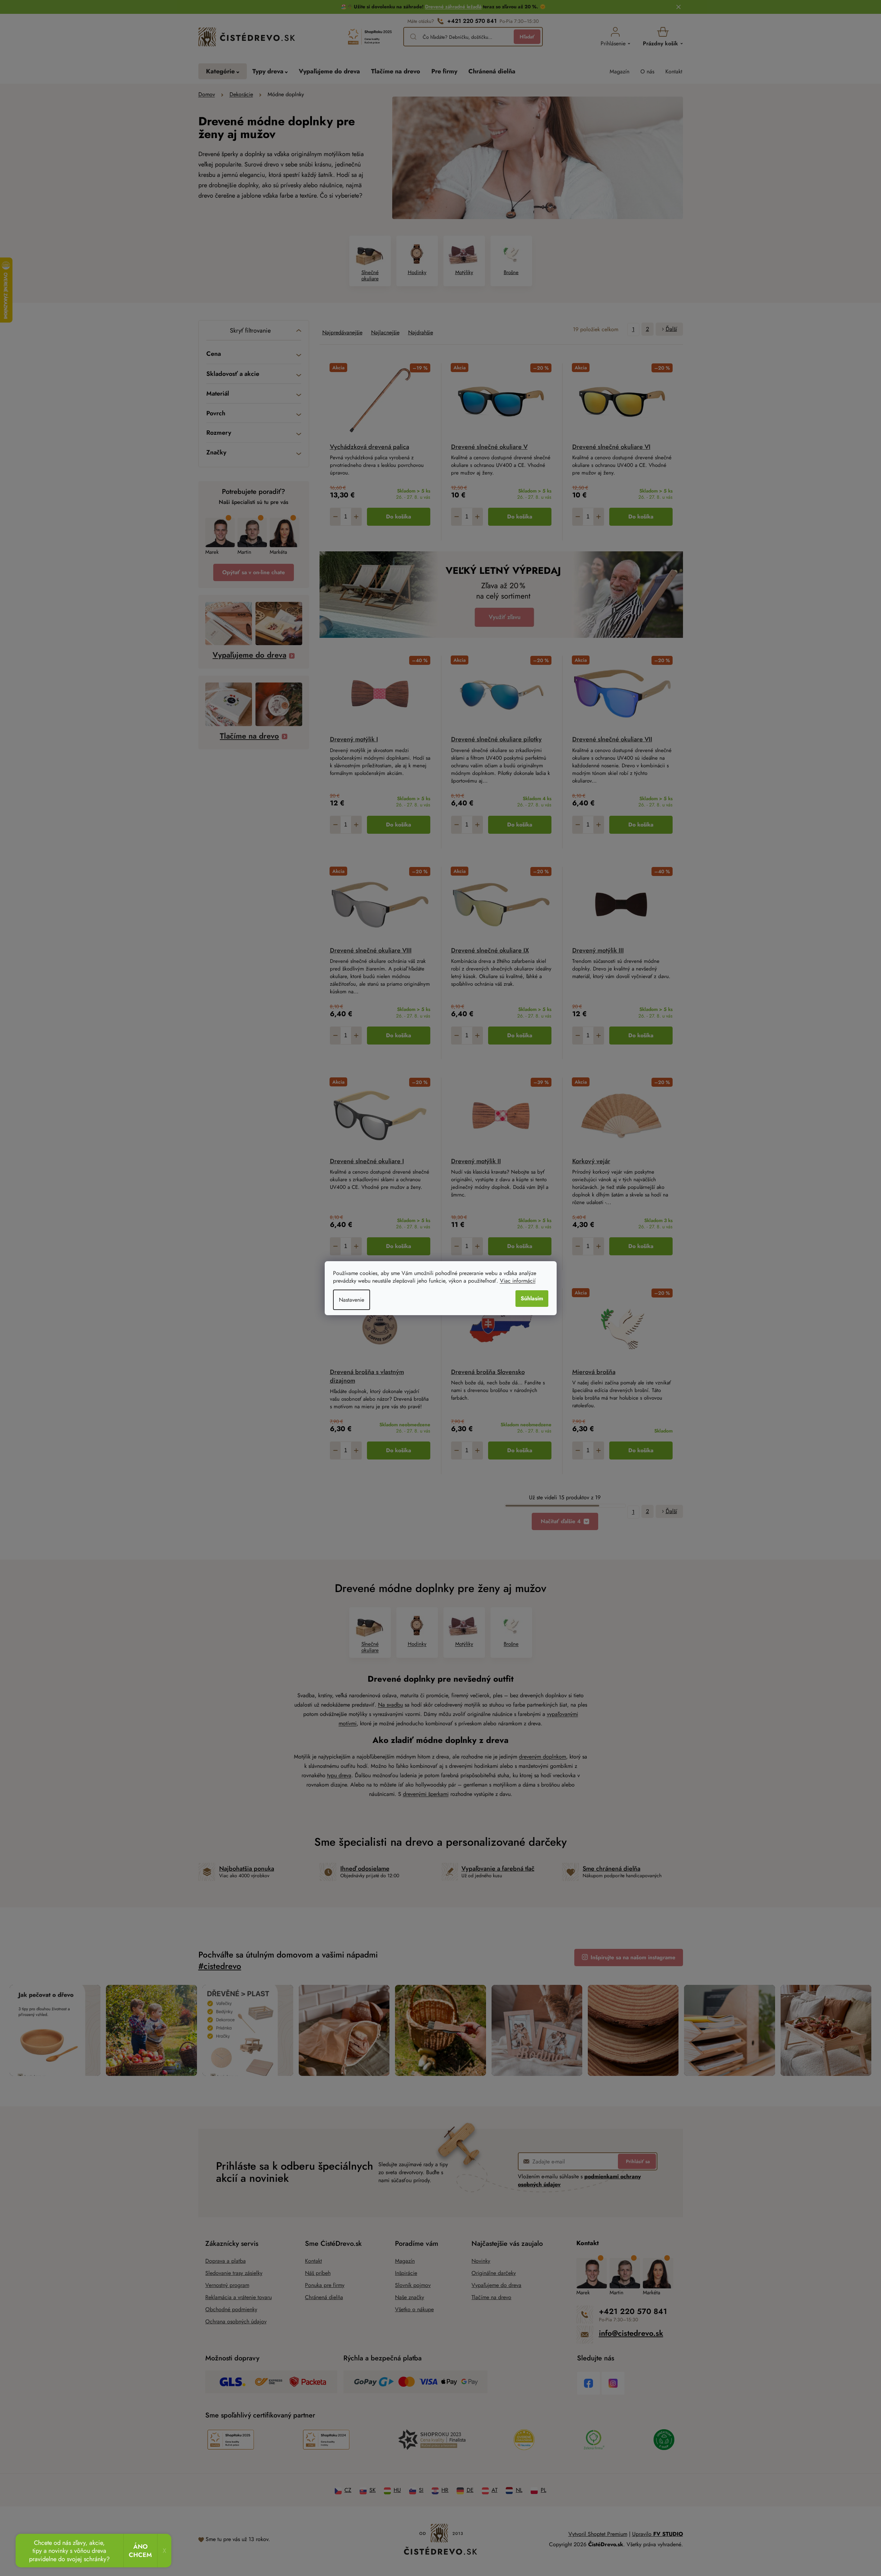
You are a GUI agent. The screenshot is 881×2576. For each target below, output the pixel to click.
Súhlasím (532, 1298)
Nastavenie (352, 1300)
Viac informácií (518, 1281)
